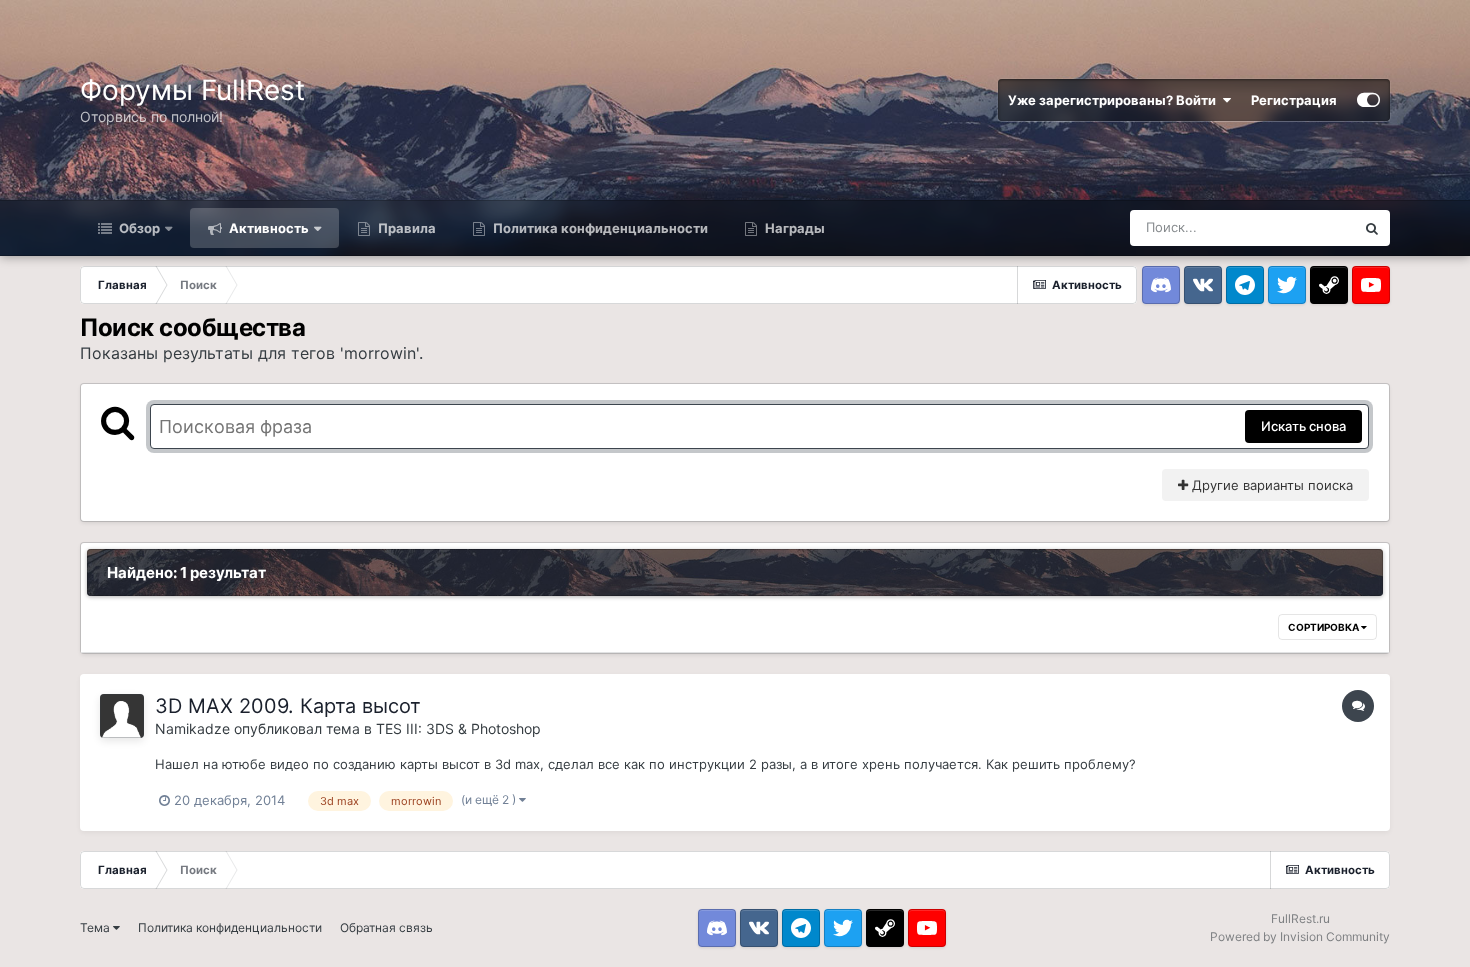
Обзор (138, 228)
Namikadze (192, 728)
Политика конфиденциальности (599, 228)
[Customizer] (1368, 100)
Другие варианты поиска (1270, 485)
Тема (96, 927)
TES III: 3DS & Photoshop (458, 728)
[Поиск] (1372, 228)
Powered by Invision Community (1300, 936)
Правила (405, 228)
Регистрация (1294, 100)
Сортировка (1324, 627)
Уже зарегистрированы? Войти (1115, 100)
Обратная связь (386, 927)
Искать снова (1303, 426)
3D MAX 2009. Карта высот (288, 706)
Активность (267, 228)
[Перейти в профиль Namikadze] (122, 716)
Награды (793, 228)
